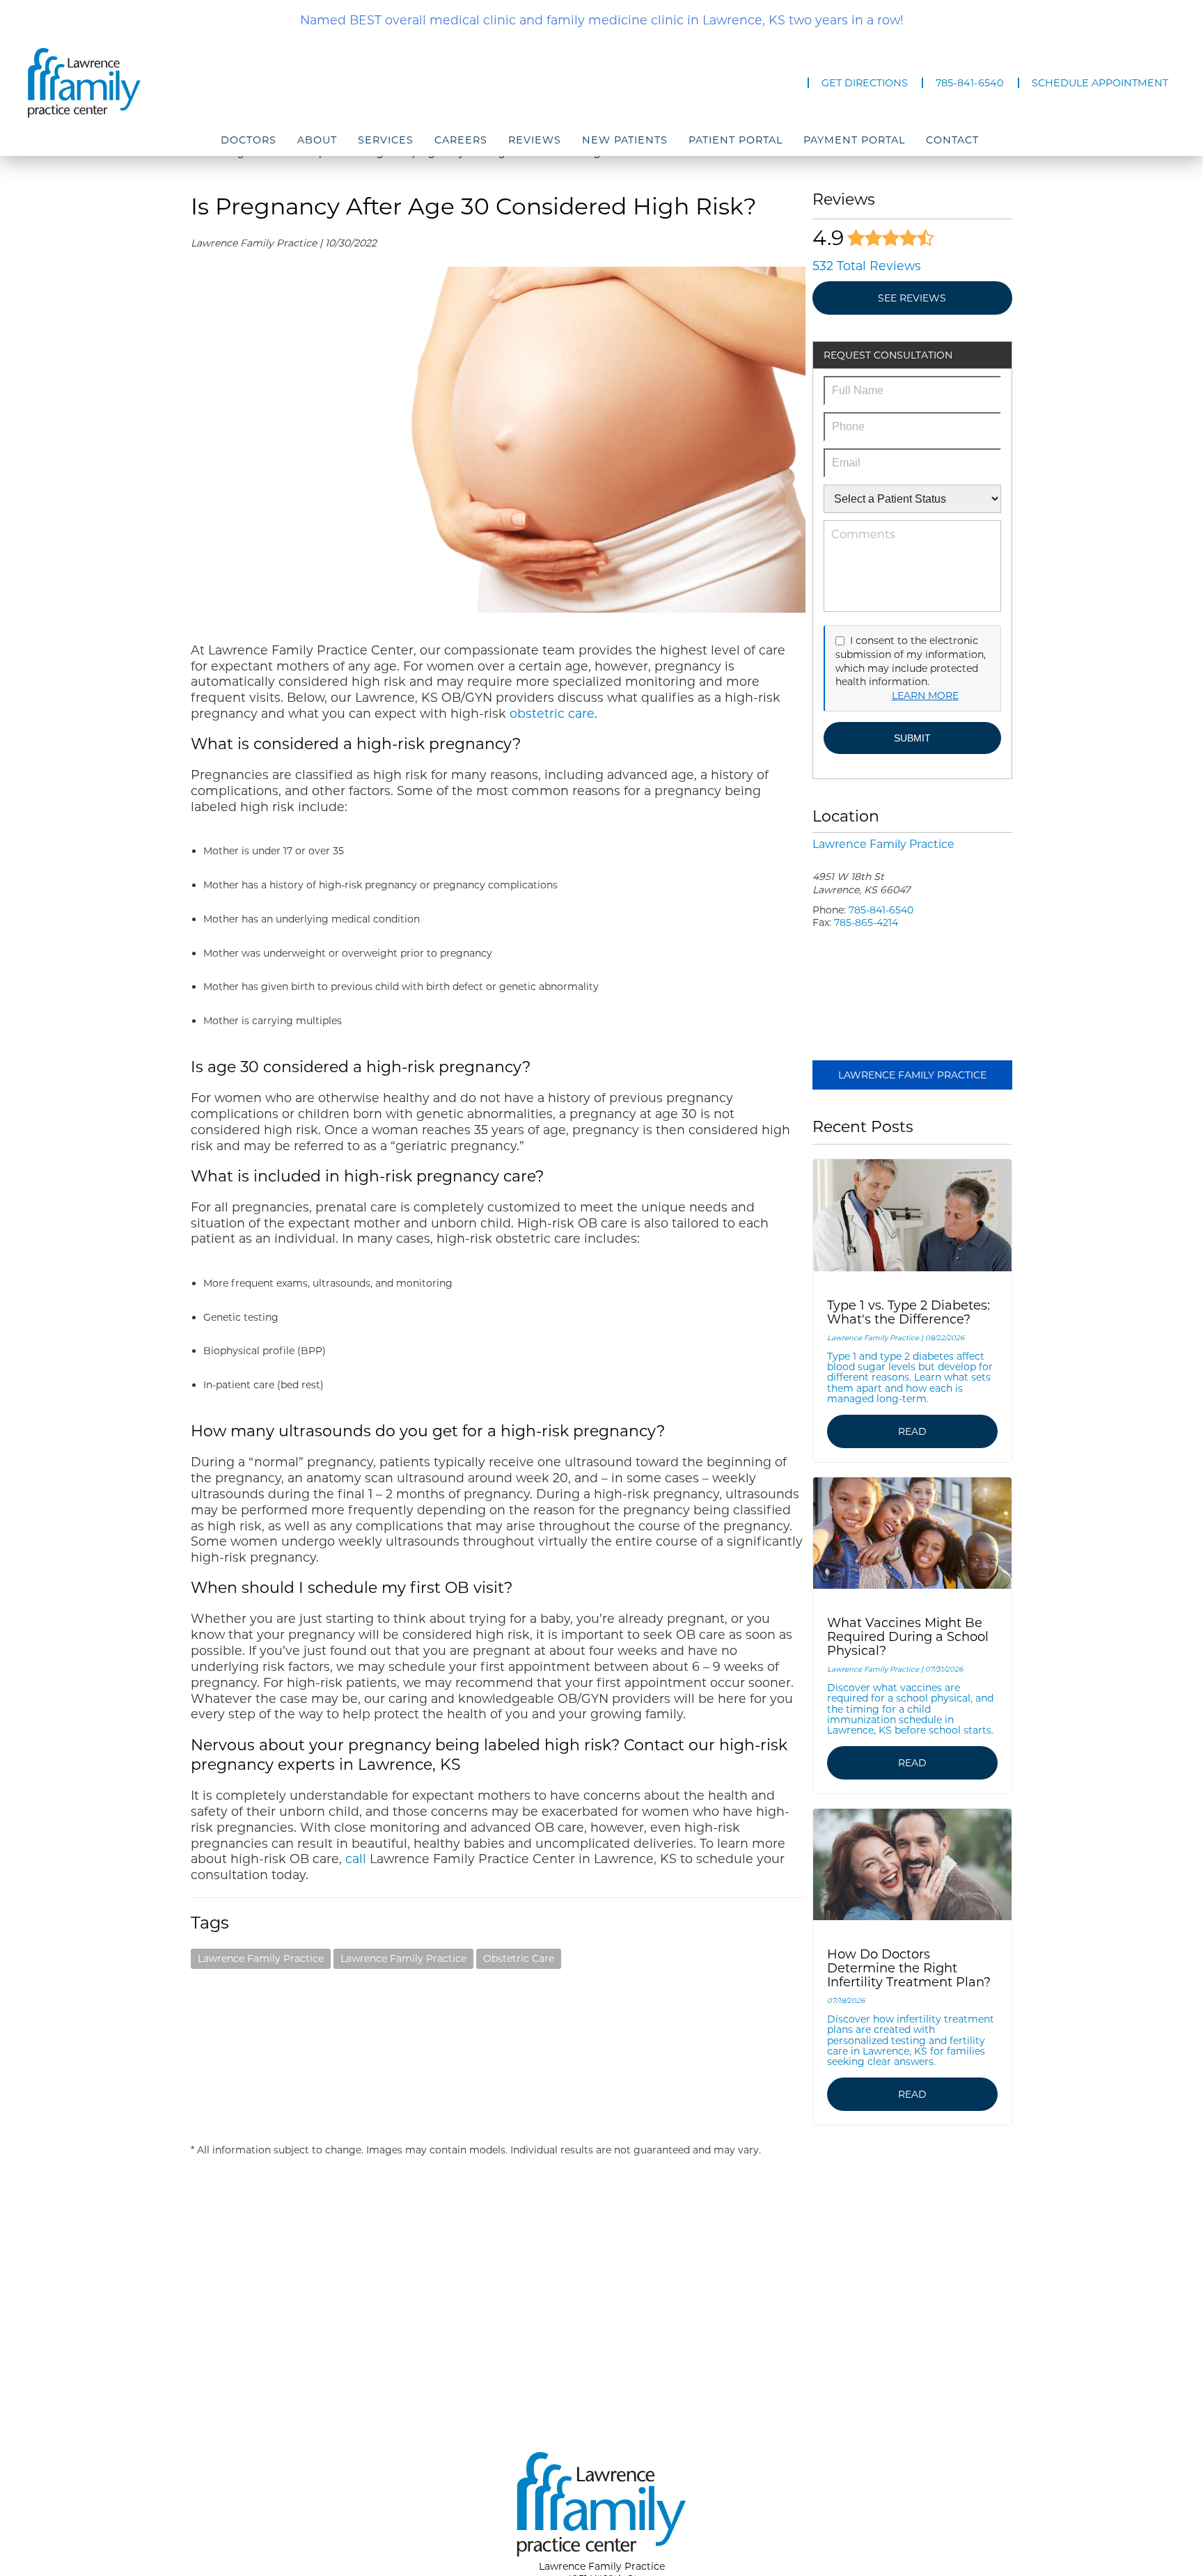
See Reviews (912, 298)
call (356, 1859)
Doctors (249, 140)
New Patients (625, 140)
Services (386, 140)
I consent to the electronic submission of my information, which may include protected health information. (911, 661)
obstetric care (552, 713)
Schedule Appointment (1100, 83)
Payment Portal (854, 140)
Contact (952, 140)
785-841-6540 (970, 83)
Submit (912, 738)
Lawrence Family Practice (261, 1958)
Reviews (535, 140)
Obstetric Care (519, 1958)
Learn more (925, 696)
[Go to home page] (200, 83)
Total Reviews (867, 266)
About (317, 140)
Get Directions (865, 83)
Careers (461, 140)
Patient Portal (736, 140)
